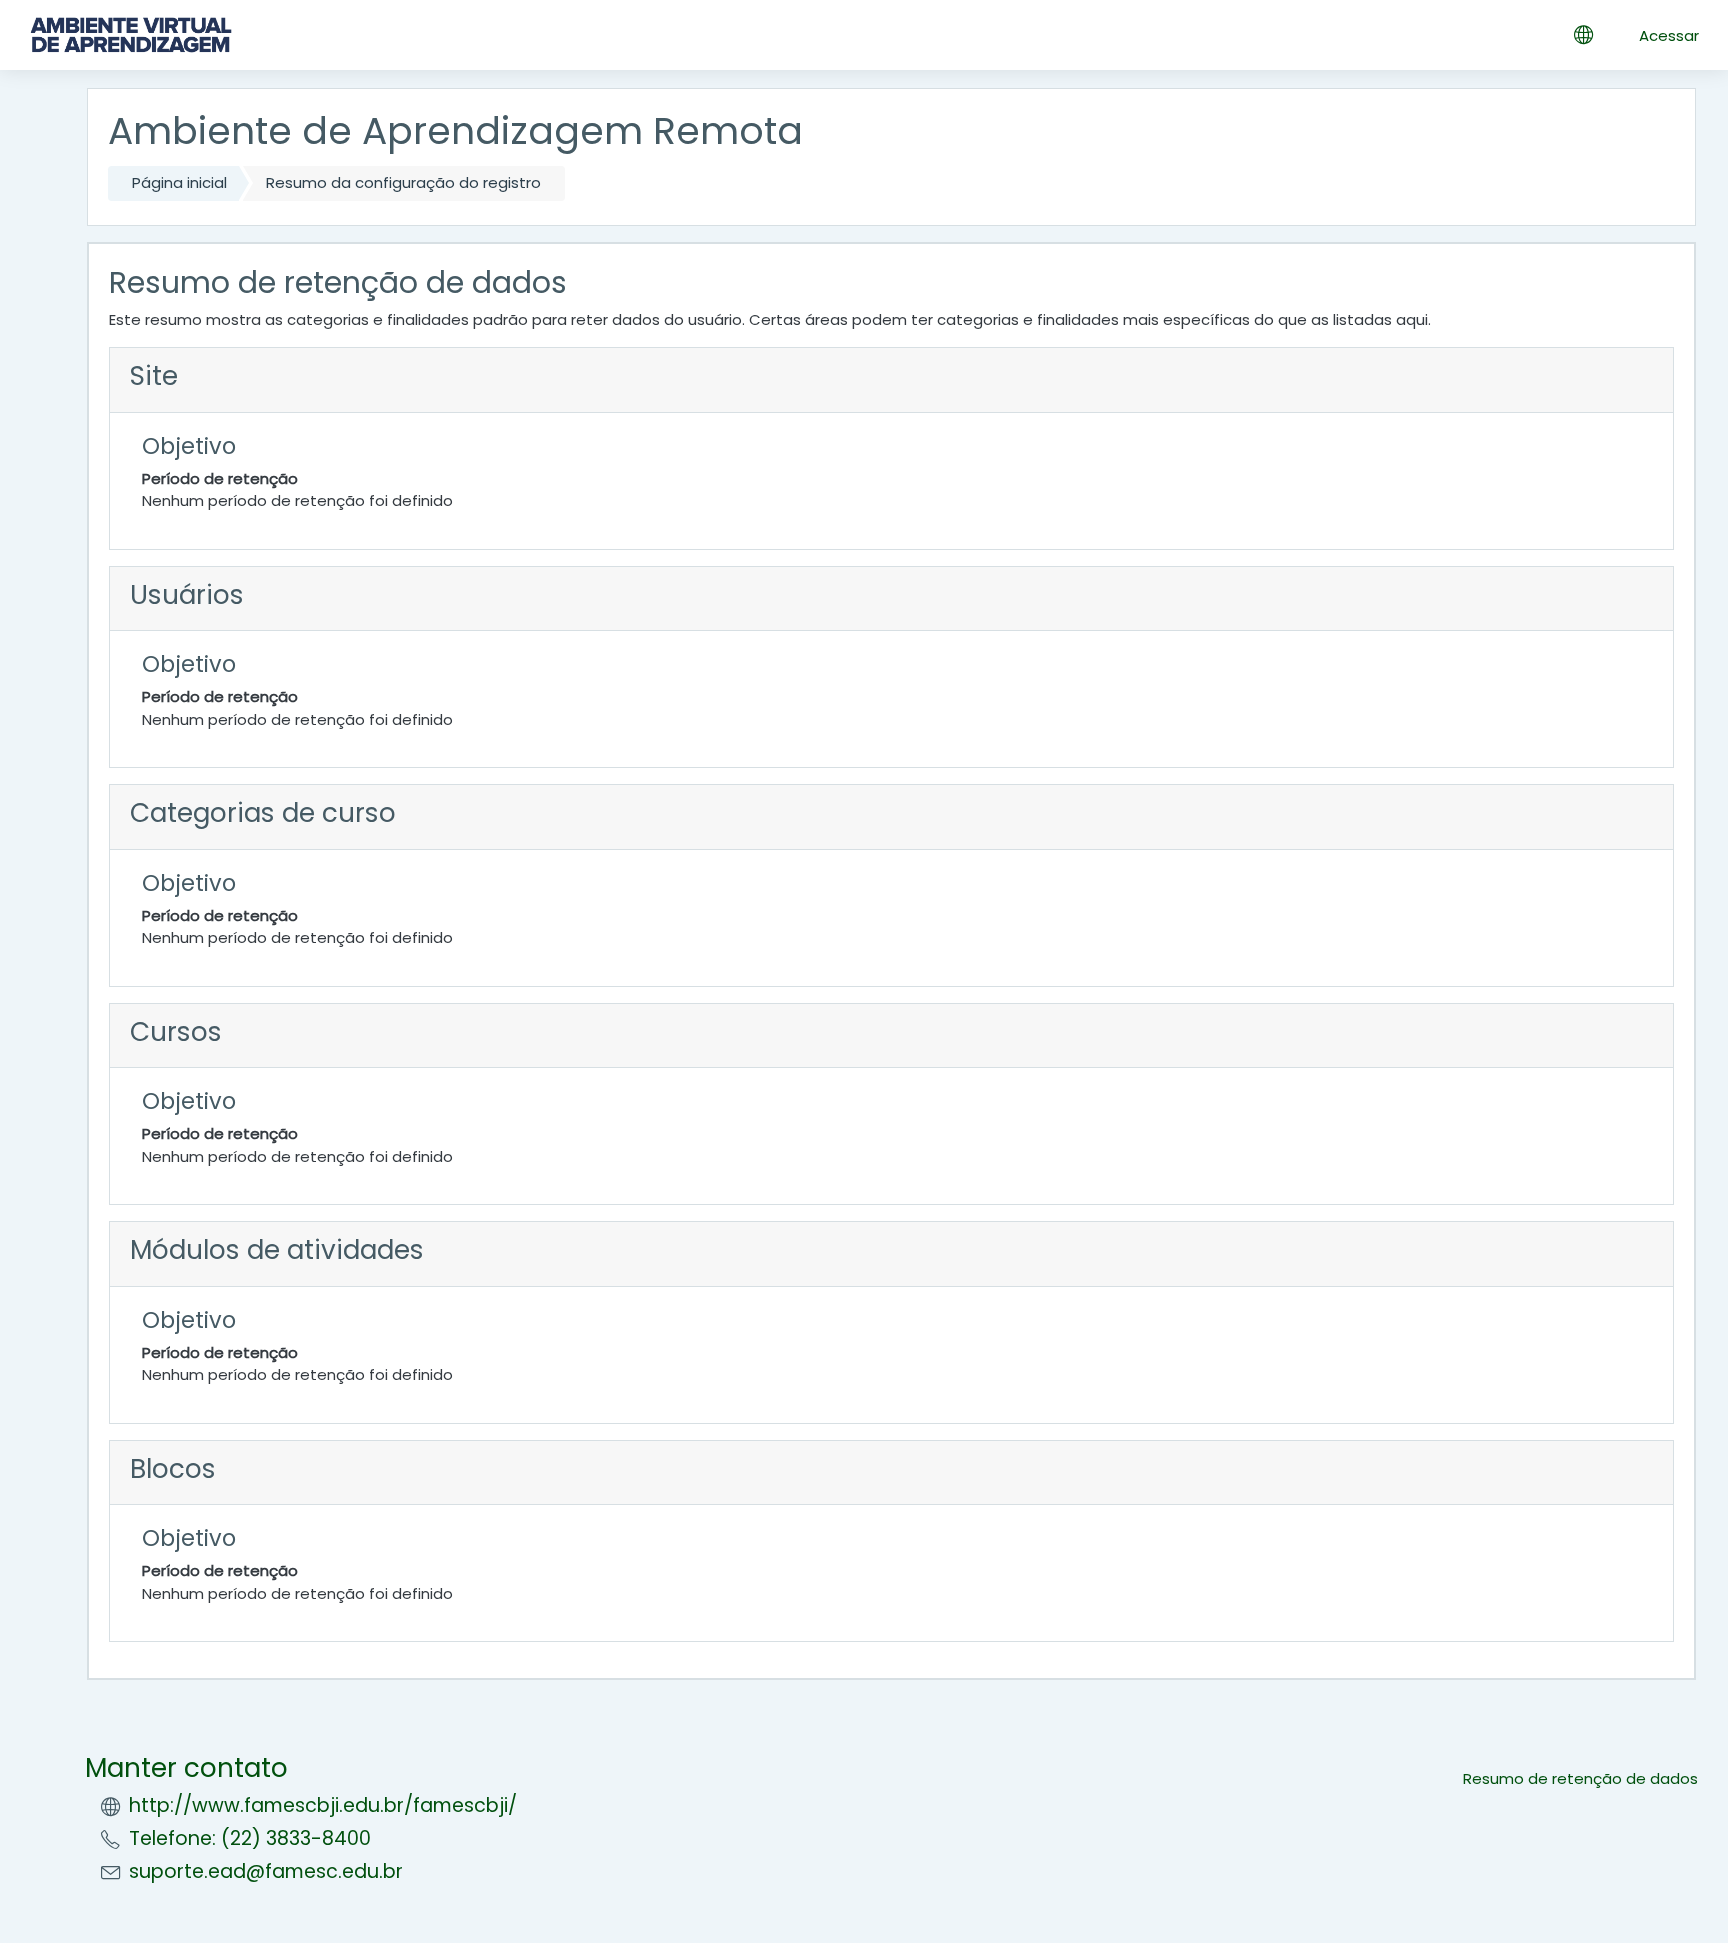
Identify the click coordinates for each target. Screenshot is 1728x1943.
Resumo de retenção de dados (1580, 1778)
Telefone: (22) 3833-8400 (250, 1838)
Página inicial (179, 182)
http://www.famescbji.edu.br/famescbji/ (323, 1805)
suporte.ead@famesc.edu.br (266, 1871)
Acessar (1669, 35)
